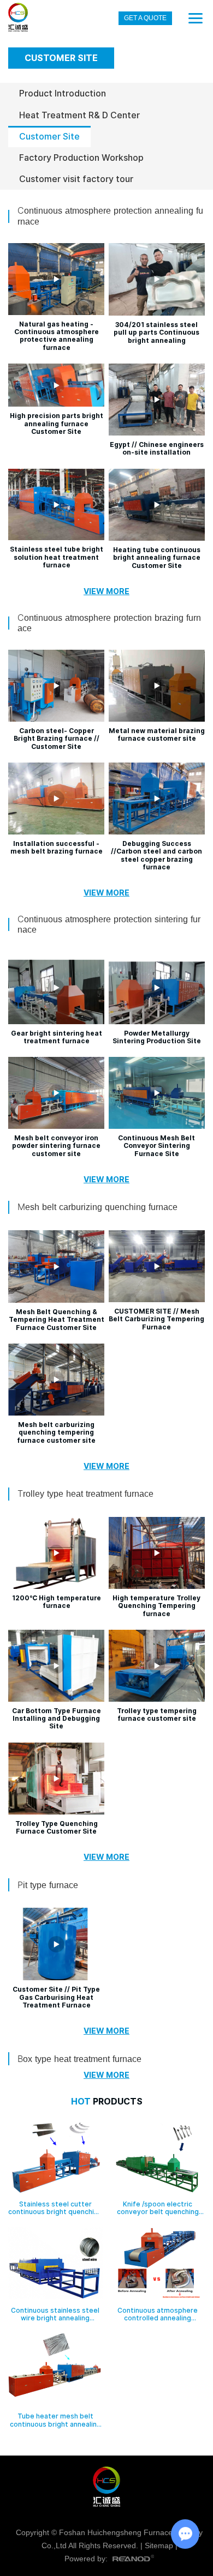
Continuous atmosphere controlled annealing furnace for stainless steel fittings (158, 2322)
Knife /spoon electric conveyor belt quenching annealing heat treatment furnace (158, 2216)
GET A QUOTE (145, 18)
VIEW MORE (106, 591)
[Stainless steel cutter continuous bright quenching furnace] (55, 2158)
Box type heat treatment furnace (79, 2059)
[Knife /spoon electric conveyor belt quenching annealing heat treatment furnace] (158, 2158)
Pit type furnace (48, 1885)
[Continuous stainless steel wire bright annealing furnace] (55, 2264)
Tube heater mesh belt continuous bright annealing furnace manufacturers (55, 2424)
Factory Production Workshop (81, 158)
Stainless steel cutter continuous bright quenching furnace (55, 2212)
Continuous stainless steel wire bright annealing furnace (55, 2318)
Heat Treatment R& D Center (79, 115)
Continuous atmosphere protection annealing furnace (110, 216)
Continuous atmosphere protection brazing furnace (109, 623)
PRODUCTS (107, 2102)
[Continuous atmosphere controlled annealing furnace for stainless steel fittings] (158, 2264)
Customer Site (49, 137)
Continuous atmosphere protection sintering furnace (109, 924)
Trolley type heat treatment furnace (85, 1494)
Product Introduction (63, 93)
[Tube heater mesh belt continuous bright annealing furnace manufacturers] (55, 2371)
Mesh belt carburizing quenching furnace (97, 1207)
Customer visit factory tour (76, 179)
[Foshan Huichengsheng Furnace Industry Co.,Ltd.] (18, 18)
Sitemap (159, 2545)
